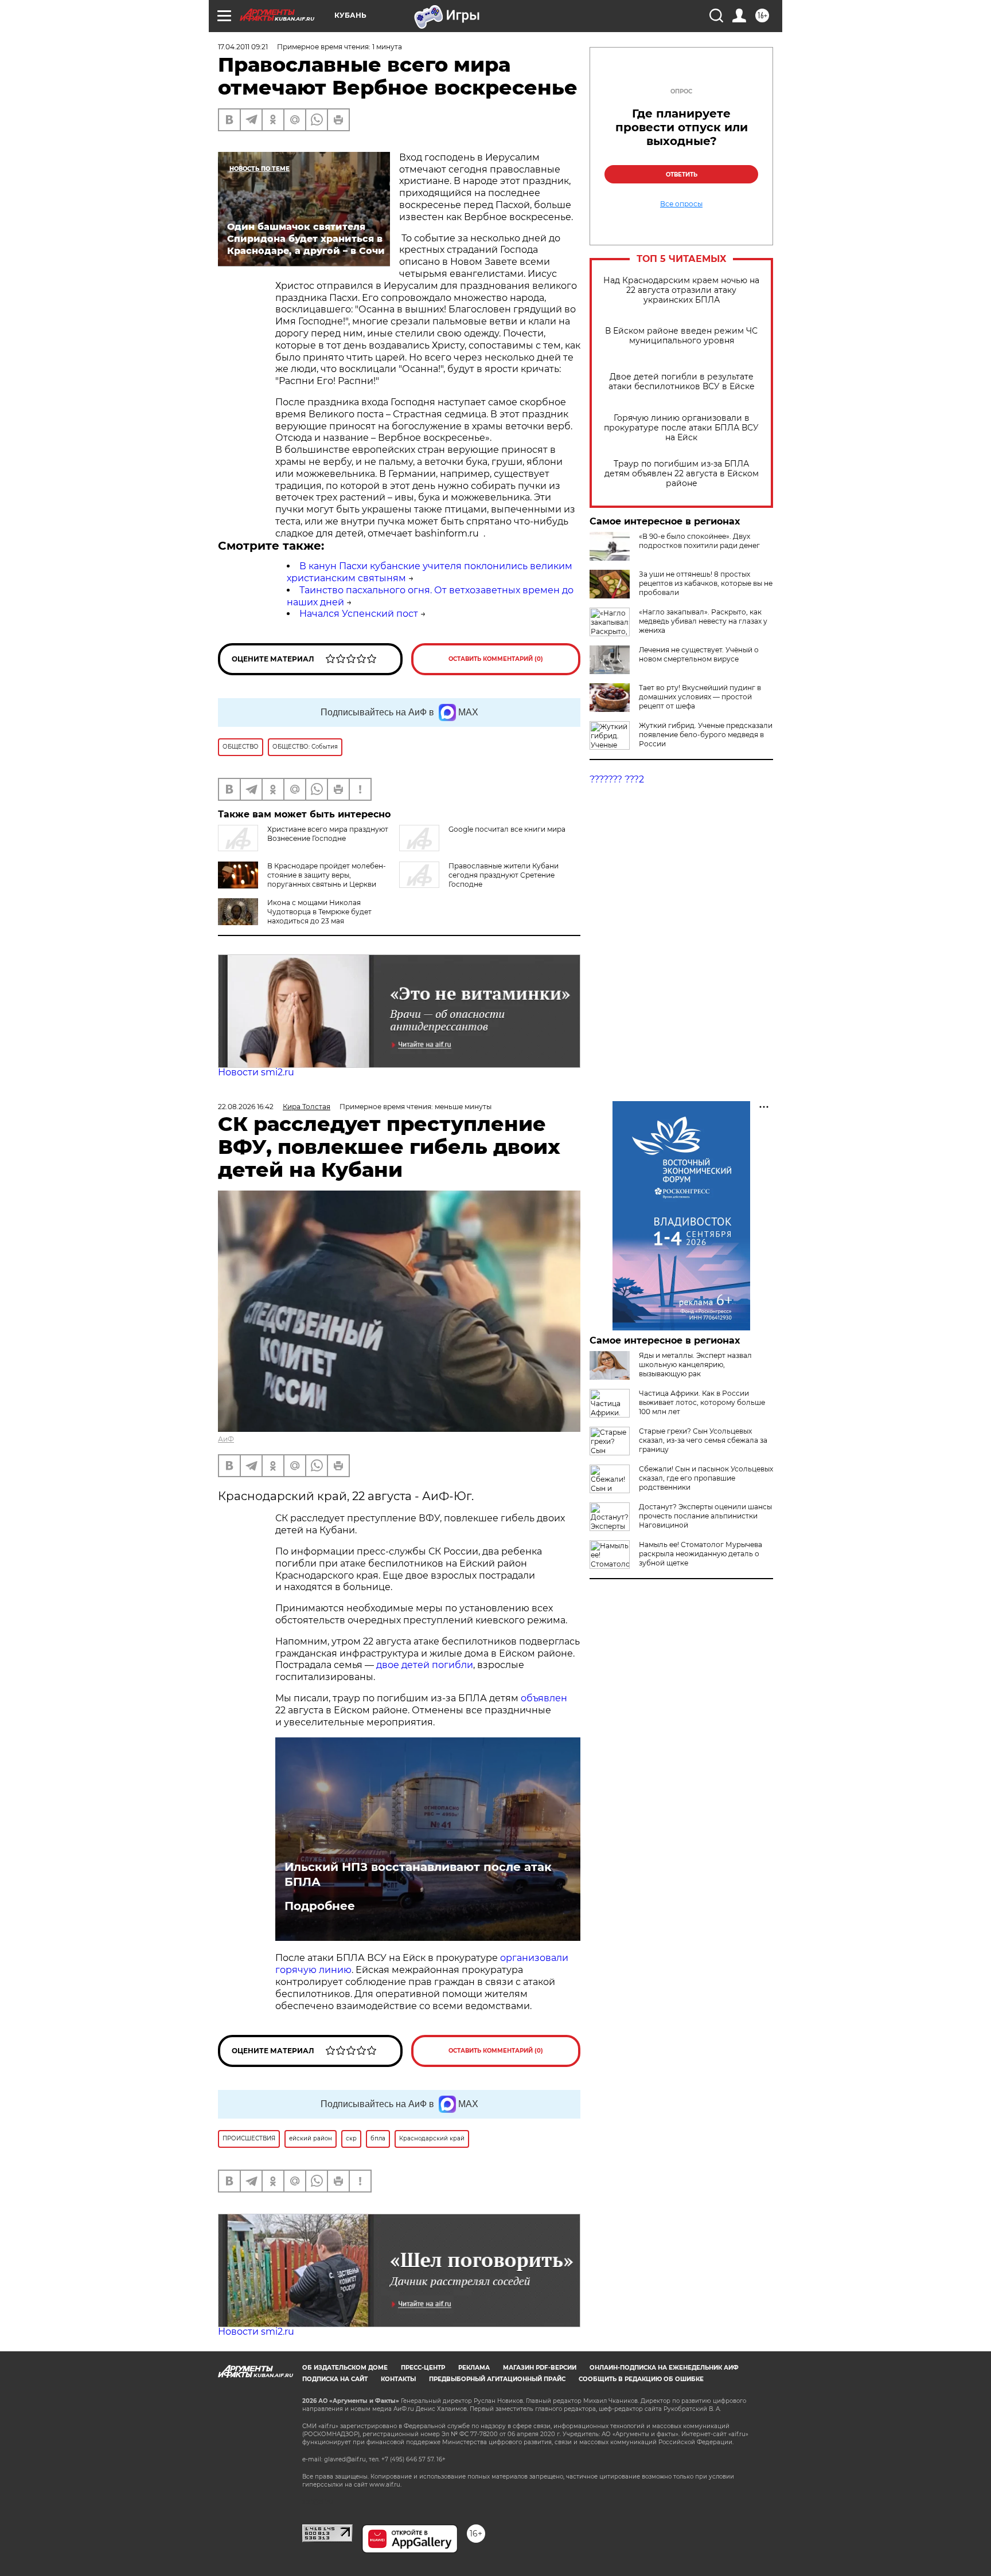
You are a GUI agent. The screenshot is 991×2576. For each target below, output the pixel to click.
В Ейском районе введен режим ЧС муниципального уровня (681, 336)
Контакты (398, 2379)
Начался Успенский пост (359, 614)
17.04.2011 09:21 (243, 47)
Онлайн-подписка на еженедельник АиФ (664, 2368)
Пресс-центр (423, 2368)
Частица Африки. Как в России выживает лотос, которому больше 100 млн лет (702, 1402)
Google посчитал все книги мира (507, 829)
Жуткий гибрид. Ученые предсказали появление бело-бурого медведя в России (706, 735)
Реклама (474, 2368)
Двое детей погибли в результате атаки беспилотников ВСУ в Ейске (682, 382)
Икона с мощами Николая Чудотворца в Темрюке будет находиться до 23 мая (319, 912)
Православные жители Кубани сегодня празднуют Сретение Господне (504, 875)
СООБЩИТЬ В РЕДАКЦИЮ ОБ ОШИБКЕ (641, 2379)
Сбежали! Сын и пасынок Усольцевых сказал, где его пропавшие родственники (706, 1478)
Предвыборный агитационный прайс (497, 2379)
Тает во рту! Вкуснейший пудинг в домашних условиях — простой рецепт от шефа (700, 697)
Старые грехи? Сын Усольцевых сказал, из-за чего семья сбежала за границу (703, 1440)
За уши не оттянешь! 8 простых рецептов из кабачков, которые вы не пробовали (706, 583)
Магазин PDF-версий (540, 2368)
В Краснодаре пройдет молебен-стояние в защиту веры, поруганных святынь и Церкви (327, 875)
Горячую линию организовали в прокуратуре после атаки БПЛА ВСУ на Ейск (681, 428)
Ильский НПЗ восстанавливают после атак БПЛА (418, 1874)
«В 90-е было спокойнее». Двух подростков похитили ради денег (699, 541)
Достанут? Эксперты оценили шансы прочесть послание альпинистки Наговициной (705, 1516)
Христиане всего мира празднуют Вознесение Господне (328, 834)
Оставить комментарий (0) (496, 659)
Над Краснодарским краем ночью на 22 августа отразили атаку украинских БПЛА (681, 290)
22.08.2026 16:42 (246, 1107)
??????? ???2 (617, 779)
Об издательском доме (345, 2368)
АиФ (226, 1439)
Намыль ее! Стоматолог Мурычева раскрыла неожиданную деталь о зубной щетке (701, 1554)
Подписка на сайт (335, 2379)
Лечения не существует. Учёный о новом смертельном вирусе (699, 654)
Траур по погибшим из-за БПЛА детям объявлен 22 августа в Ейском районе (682, 474)
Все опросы (681, 204)
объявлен (544, 1698)
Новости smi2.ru (256, 1072)
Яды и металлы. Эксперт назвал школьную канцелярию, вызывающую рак (695, 1365)
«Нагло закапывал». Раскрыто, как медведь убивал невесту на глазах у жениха (703, 621)
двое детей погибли (425, 1665)
